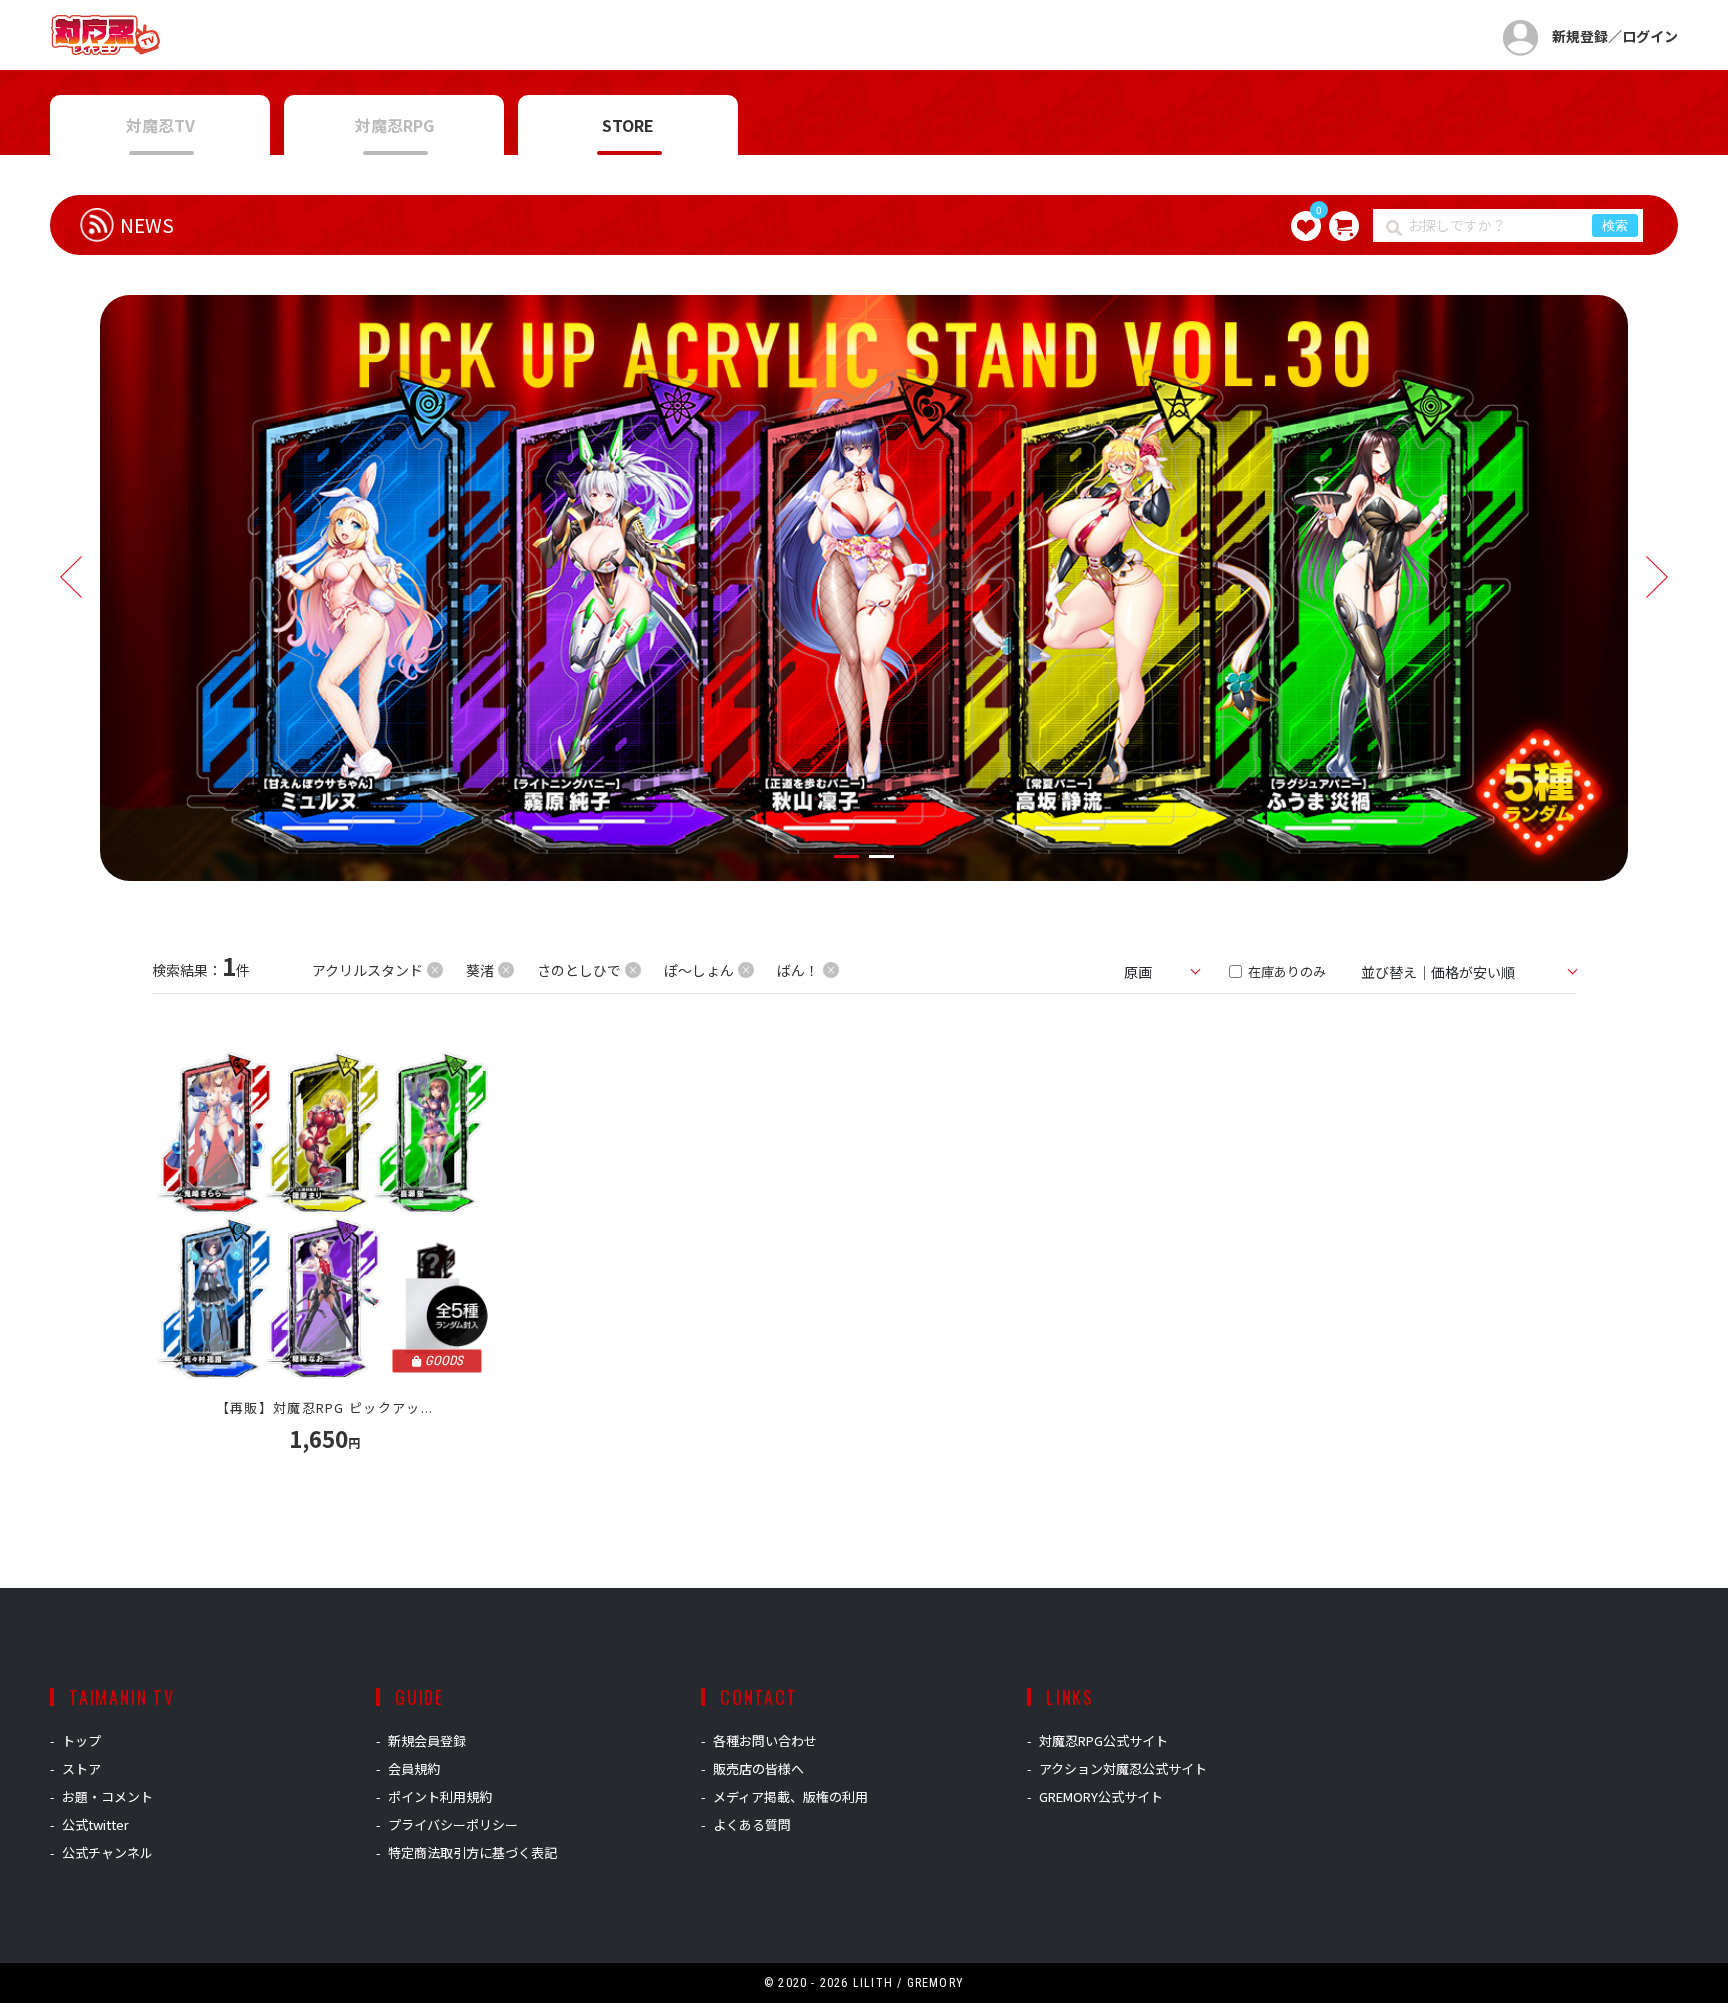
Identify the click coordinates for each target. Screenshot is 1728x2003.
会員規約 (414, 1768)
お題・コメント (107, 1796)
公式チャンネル (107, 1852)
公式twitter (95, 1824)
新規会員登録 (427, 1740)
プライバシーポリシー (453, 1824)
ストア (81, 1768)
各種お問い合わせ (765, 1740)
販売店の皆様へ (758, 1768)
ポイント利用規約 (440, 1796)
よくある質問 (752, 1824)
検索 (1615, 225)
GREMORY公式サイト (1101, 1796)
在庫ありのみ (1285, 971)
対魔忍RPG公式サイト (1103, 1740)
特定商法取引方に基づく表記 (472, 1852)
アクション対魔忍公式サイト (1123, 1768)
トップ (81, 1740)
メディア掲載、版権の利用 (790, 1796)
